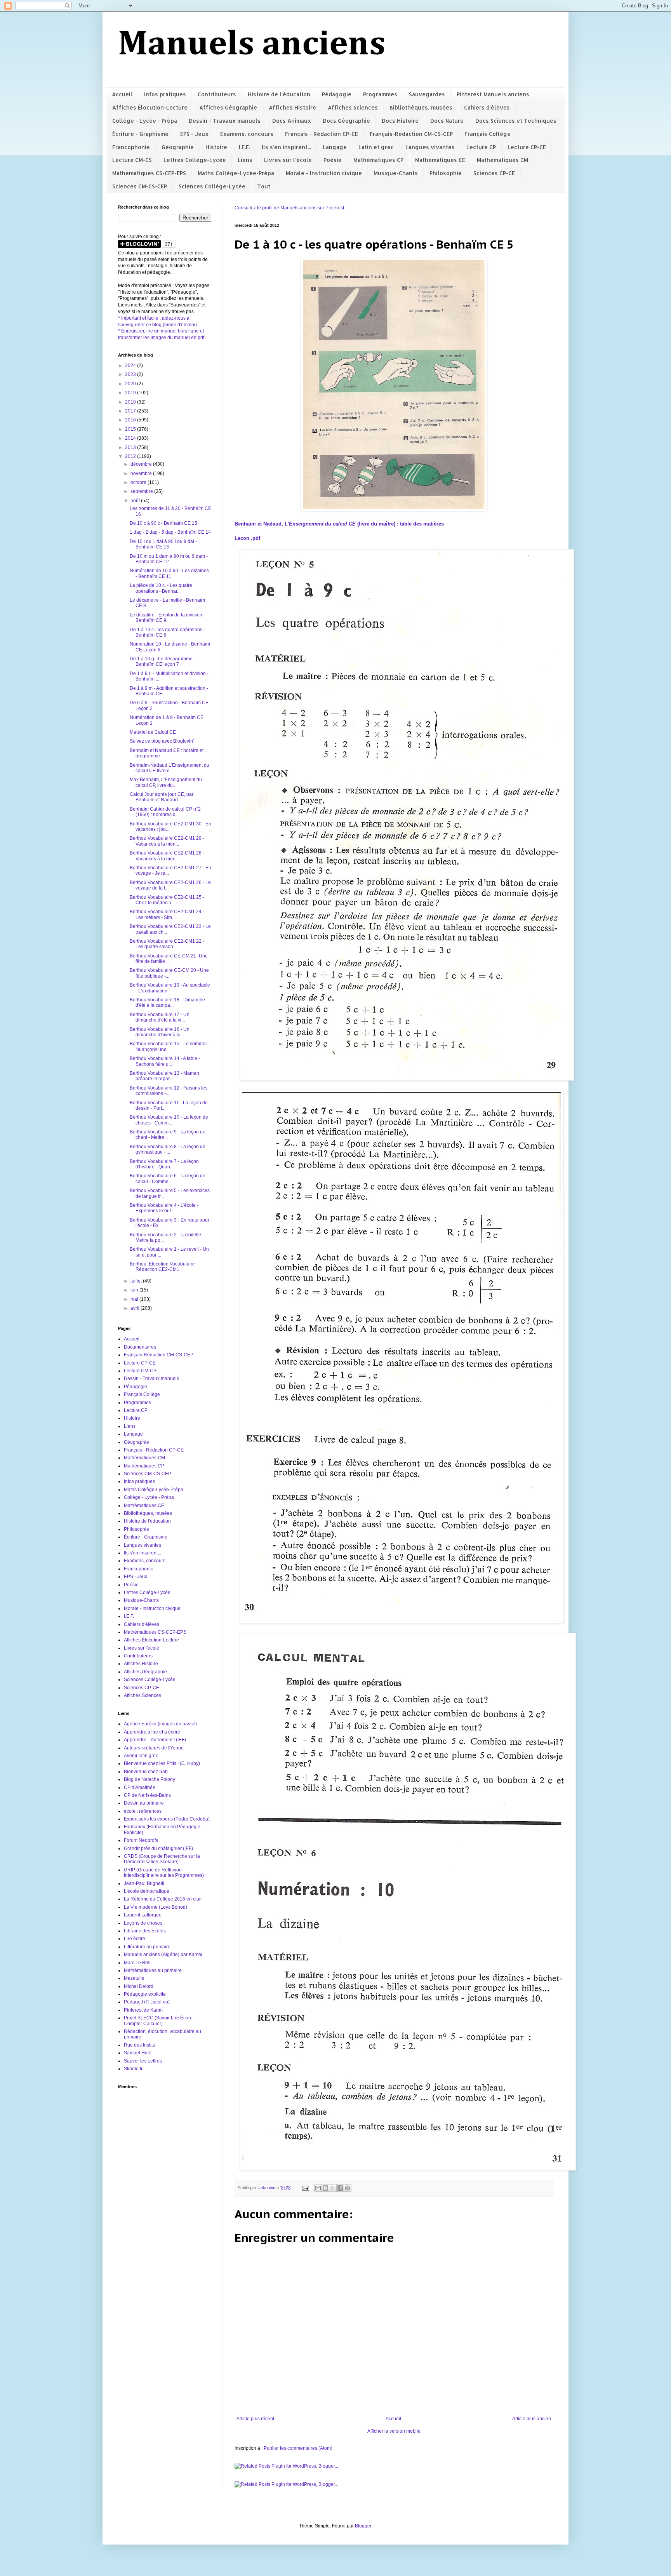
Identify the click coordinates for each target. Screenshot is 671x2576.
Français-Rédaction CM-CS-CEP (411, 134)
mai (135, 1299)
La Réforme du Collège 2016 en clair (163, 1899)
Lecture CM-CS (132, 160)
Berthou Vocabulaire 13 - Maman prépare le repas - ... (164, 1076)
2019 (131, 393)
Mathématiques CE (440, 160)
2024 (131, 366)
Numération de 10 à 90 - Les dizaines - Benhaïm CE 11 (169, 573)
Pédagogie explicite (145, 1994)
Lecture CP (481, 147)
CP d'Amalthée (140, 1788)
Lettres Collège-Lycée (195, 160)
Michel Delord (139, 1986)
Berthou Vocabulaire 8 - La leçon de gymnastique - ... (168, 1149)
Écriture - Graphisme (140, 134)
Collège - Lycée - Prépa (145, 121)
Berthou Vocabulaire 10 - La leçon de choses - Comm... (169, 1120)
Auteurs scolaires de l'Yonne (154, 1748)
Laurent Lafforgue (143, 1915)
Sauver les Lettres (143, 2061)
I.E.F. (244, 147)
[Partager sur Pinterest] (348, 2188)
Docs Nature (447, 121)
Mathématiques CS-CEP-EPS (149, 173)
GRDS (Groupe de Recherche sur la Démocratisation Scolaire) (162, 1859)
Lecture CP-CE (527, 147)
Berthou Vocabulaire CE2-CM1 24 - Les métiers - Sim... (167, 914)
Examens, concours (247, 134)
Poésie (333, 160)
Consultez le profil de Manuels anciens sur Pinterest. (290, 208)
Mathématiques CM (502, 160)
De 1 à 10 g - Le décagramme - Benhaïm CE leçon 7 (163, 661)
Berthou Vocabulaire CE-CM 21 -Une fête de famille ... (169, 959)
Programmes (380, 94)
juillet (137, 1281)
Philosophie (446, 173)
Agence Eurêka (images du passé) (160, 1724)
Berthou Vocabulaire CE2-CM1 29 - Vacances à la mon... (167, 841)
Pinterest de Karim (143, 2010)
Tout (264, 186)
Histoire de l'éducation (279, 94)
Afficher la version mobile (394, 2431)
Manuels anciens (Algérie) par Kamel (163, 1955)
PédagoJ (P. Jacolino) (147, 2002)
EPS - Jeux (194, 134)
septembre (142, 491)
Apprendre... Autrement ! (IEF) (155, 1740)
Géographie (178, 147)
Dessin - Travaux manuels (225, 121)
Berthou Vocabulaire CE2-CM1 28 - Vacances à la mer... (167, 856)
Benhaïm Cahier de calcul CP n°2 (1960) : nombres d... (165, 812)
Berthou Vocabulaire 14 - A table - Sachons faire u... (165, 1061)
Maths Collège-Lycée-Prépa (236, 173)
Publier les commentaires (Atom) (298, 2448)
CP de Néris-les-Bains (147, 1795)
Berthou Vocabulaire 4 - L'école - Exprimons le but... (164, 1208)
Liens (245, 160)
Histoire (216, 147)
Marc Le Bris (137, 1963)
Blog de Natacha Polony (149, 1779)
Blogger (363, 2526)
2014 (131, 438)
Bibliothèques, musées (421, 107)
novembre (142, 473)
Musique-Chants (396, 173)
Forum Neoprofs (141, 1840)
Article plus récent (255, 2419)
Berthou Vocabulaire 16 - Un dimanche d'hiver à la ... (160, 1032)
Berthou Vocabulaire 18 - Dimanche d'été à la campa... (167, 1003)
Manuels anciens (252, 45)
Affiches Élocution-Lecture (150, 107)
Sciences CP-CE (494, 173)
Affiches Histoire (292, 107)
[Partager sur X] (333, 2188)
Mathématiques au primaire (153, 1970)
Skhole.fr (133, 2069)
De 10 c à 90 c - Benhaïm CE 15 (163, 523)
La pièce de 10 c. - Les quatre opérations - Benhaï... (161, 588)
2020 (131, 384)
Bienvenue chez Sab (146, 1772)
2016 (131, 420)
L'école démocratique (147, 1891)
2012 (131, 456)
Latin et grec (376, 147)
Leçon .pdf (247, 538)
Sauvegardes (427, 94)
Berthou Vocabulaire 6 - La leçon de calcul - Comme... (168, 1178)
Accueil (122, 94)
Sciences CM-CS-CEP (140, 186)
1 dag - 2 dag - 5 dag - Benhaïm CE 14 (170, 532)
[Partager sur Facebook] (340, 2188)
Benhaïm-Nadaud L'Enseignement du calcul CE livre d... (169, 768)
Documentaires (140, 1347)
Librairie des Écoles (145, 1931)
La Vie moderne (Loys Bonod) (156, 1907)
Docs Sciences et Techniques (516, 121)
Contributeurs (217, 94)
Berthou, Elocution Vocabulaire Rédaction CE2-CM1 (162, 1267)
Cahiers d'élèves (487, 107)
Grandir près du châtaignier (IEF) (158, 1848)
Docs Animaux (292, 121)
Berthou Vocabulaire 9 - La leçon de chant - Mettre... (168, 1135)
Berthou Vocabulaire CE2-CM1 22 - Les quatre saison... (167, 944)
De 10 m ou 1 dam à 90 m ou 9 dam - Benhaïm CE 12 (169, 559)
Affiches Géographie (228, 107)
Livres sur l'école (288, 160)
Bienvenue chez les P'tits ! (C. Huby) (162, 1763)
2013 (131, 447)
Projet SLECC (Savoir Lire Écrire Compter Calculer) (158, 2021)
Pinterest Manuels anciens (493, 94)
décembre (142, 464)
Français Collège (488, 134)
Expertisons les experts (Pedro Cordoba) (167, 1819)
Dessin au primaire (144, 1803)
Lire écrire (135, 1939)
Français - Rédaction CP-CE (322, 134)
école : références (143, 1811)
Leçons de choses (143, 1923)
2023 (131, 374)
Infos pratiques (165, 94)
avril (136, 1308)
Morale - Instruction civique (324, 173)
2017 (131, 411)
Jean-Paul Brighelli (144, 1883)
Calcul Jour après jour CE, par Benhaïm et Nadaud (162, 797)
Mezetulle (134, 1978)
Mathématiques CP (378, 160)
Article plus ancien (532, 2419)
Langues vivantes (430, 147)
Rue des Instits (139, 2045)
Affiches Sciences (353, 107)
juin (135, 1290)
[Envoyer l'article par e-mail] (305, 2188)
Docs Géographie (346, 121)
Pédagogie (337, 94)
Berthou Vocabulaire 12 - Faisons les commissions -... (169, 1091)
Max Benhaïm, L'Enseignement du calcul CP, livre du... (166, 782)
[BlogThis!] (325, 2188)
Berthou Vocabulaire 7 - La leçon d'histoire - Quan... (164, 1164)
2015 (131, 429)
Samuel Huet (138, 2053)
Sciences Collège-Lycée (212, 186)
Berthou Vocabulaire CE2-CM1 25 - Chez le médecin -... (167, 900)
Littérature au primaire (147, 1947)
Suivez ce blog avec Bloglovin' (162, 741)
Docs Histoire (400, 121)
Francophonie (131, 147)
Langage (335, 147)
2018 (131, 402)
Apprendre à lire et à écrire (152, 1732)
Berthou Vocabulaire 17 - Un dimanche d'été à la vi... (160, 1017)
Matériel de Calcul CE (153, 732)
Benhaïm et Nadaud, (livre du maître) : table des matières (339, 524)
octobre (139, 482)
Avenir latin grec (141, 1756)
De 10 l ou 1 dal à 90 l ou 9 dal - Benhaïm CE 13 (163, 544)
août (136, 501)
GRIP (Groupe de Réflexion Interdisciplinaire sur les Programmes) (164, 1873)
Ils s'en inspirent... (286, 147)
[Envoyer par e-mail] (318, 2188)
